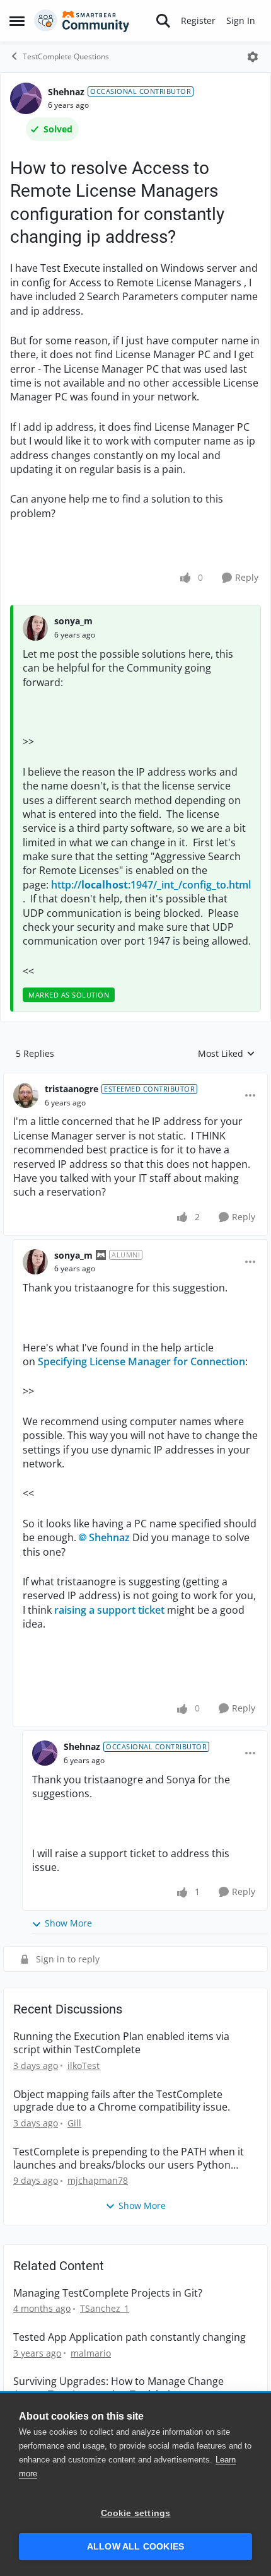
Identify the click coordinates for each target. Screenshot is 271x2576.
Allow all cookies (135, 2547)
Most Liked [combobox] (227, 1054)
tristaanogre (72, 1089)
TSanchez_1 (105, 2308)
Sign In (241, 20)
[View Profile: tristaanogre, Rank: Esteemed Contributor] (26, 1095)
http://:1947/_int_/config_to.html (151, 885)
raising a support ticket (109, 1610)
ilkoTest (84, 2066)
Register (198, 20)
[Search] (163, 21)
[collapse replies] (135, 1079)
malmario (91, 2353)
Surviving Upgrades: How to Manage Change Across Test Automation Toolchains (118, 2388)
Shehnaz (66, 92)
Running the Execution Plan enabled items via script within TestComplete (121, 2043)
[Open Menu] (253, 57)
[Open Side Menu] (17, 21)
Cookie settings (136, 2513)
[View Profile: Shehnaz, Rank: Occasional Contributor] (26, 98)
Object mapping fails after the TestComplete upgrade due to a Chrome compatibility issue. (122, 2101)
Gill (74, 2123)
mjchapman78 (98, 2180)
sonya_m (73, 621)
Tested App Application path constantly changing (130, 2337)
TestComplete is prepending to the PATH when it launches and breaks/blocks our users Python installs (129, 2159)
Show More (68, 1923)
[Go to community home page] (82, 21)
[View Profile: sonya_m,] (35, 628)
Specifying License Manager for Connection (141, 1361)
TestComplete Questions (66, 56)
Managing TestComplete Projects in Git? (108, 2293)
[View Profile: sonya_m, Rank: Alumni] (35, 1262)
